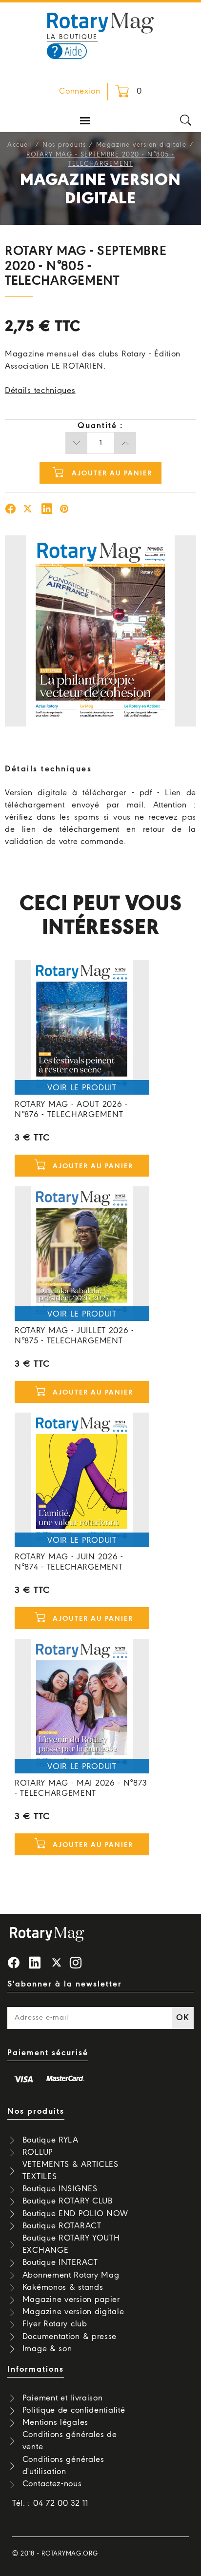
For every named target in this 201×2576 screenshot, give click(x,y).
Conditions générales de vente (70, 2441)
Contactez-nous (52, 2484)
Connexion (80, 91)
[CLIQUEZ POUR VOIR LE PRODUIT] (82, 1027)
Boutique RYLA (50, 2140)
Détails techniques (40, 391)
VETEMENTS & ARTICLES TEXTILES (70, 2171)
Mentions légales (55, 2423)
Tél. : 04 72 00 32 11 (50, 2504)
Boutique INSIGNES (60, 2189)
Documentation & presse (70, 2337)
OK (182, 2018)
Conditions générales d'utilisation (63, 2466)
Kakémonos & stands (63, 2288)
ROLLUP (38, 2153)
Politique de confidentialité (74, 2410)
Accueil (20, 145)
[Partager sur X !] (28, 510)
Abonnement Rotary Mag (71, 2275)
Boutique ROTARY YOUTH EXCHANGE (71, 2244)
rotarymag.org (70, 2554)
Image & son (47, 2349)
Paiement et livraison (63, 2398)
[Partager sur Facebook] (11, 510)
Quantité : (100, 426)
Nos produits (64, 145)
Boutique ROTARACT (62, 2226)
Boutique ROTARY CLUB (68, 2201)
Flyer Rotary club (55, 2324)
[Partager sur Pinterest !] (64, 510)
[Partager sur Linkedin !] (47, 510)
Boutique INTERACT (60, 2263)
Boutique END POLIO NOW (75, 2214)
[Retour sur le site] (100, 22)
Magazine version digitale (141, 145)
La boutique (72, 37)
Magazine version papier (71, 2300)
